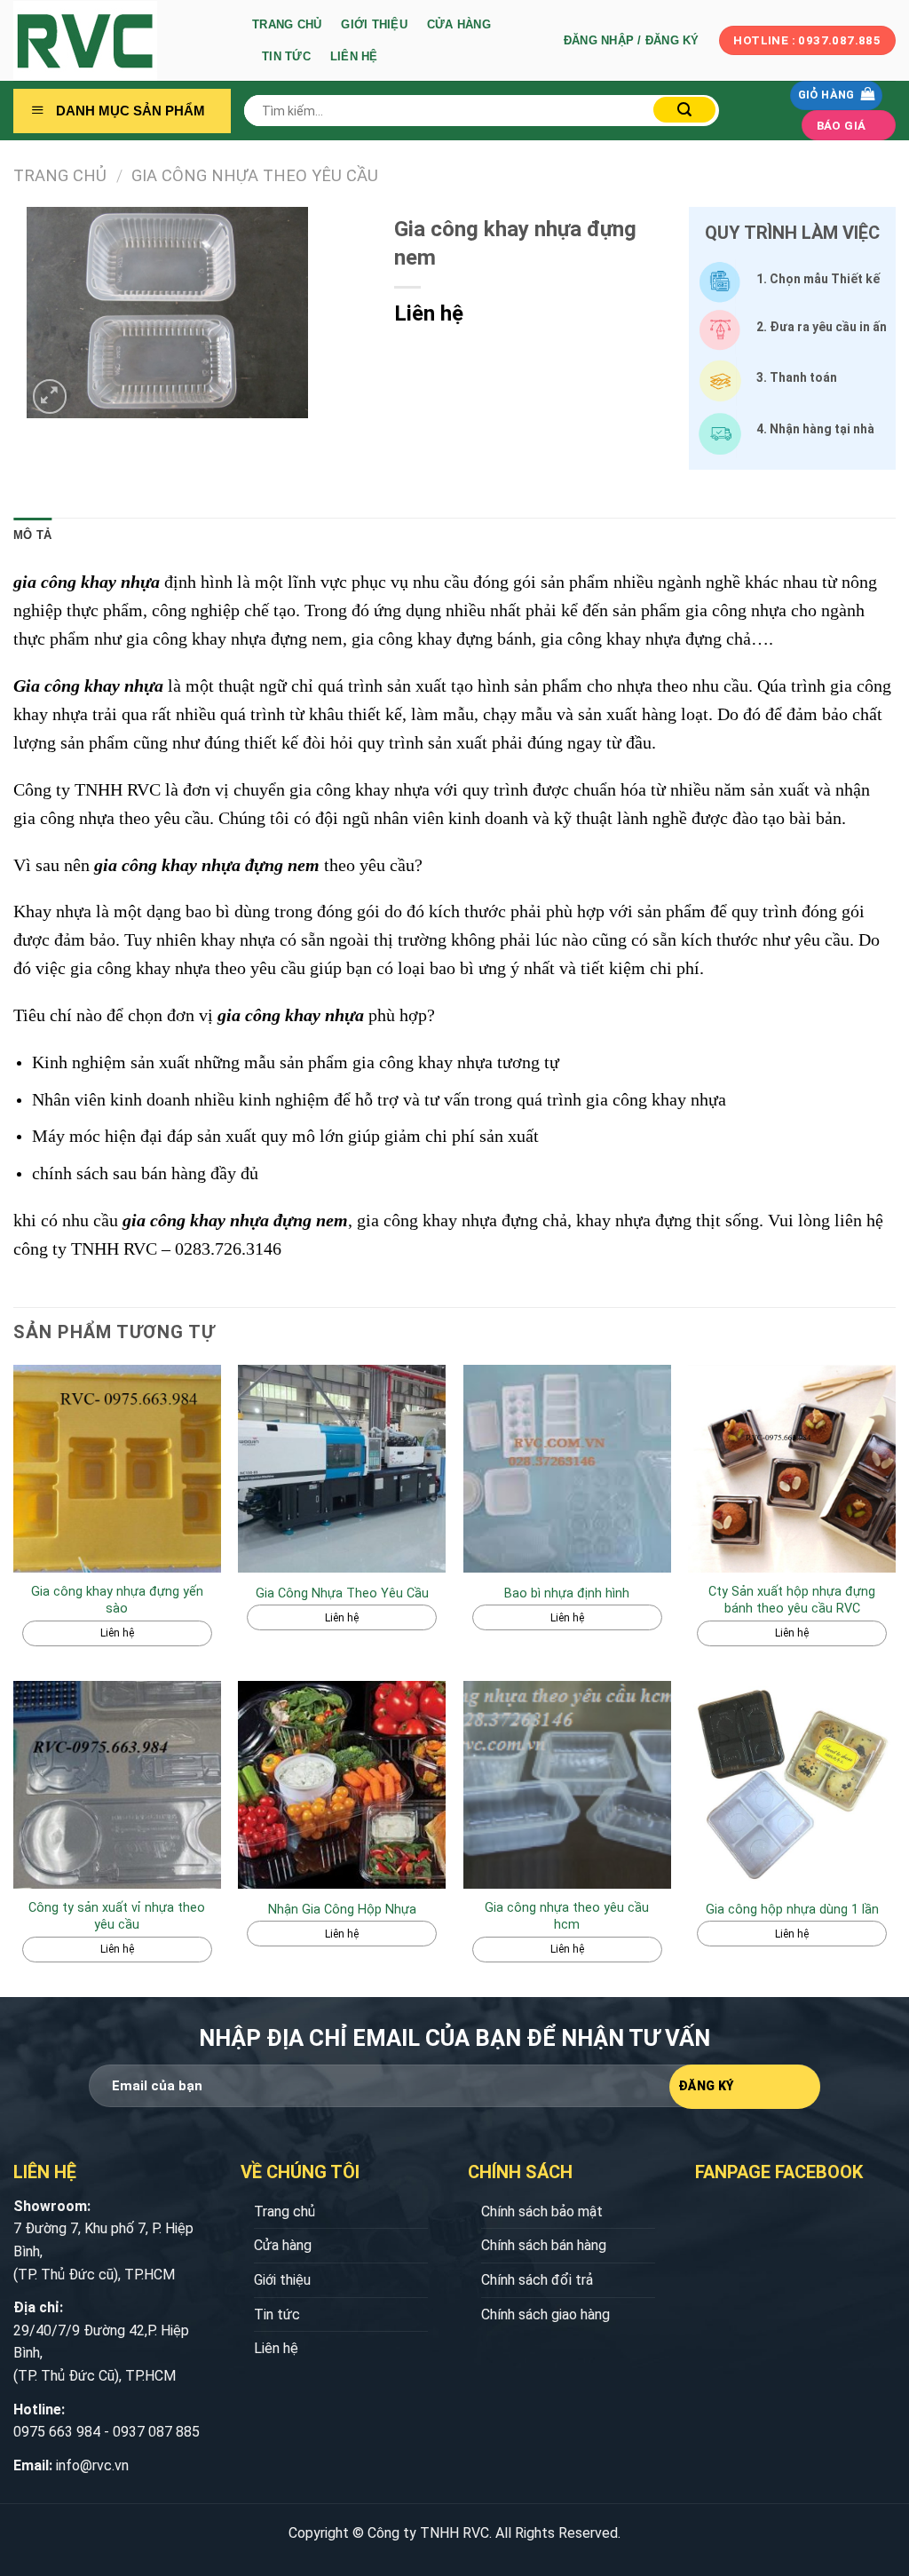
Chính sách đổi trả (537, 2280)
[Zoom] (50, 396)
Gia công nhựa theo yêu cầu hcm (567, 1916)
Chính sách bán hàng (544, 2245)
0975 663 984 (57, 2432)
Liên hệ (354, 56)
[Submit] (684, 110)
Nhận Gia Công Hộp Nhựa (342, 1910)
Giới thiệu (374, 24)
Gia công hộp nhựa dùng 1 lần (792, 1910)
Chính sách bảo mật (542, 2211)
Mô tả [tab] (32, 535)
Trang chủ (287, 24)
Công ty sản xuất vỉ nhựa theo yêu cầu (117, 1916)
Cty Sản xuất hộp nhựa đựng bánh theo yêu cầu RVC (792, 1600)
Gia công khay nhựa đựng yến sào (117, 1600)
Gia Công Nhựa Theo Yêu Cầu (255, 175)
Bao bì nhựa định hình (567, 1593)
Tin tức (286, 56)
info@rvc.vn (92, 2465)
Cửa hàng (459, 24)
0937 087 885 (156, 2432)
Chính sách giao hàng (545, 2314)
